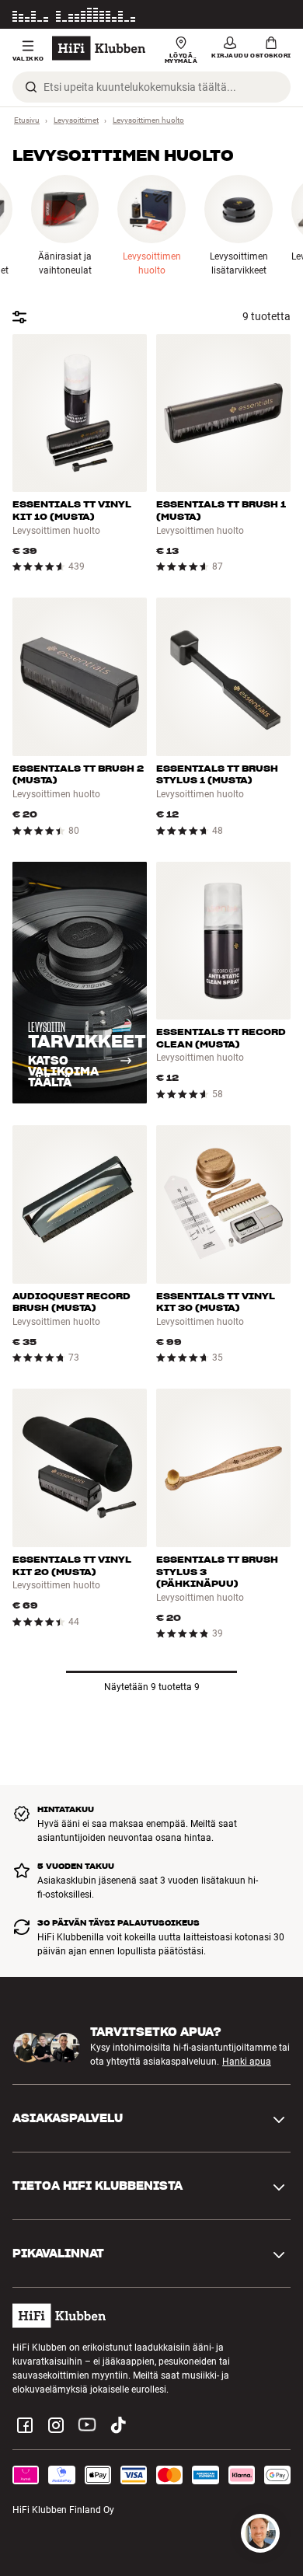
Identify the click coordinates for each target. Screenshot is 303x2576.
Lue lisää (272, 17)
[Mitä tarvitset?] (260, 2533)
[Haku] (31, 87)
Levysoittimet (76, 120)
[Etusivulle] (99, 48)
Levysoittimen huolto (148, 120)
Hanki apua (247, 2062)
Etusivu (27, 120)
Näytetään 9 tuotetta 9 (152, 1687)
